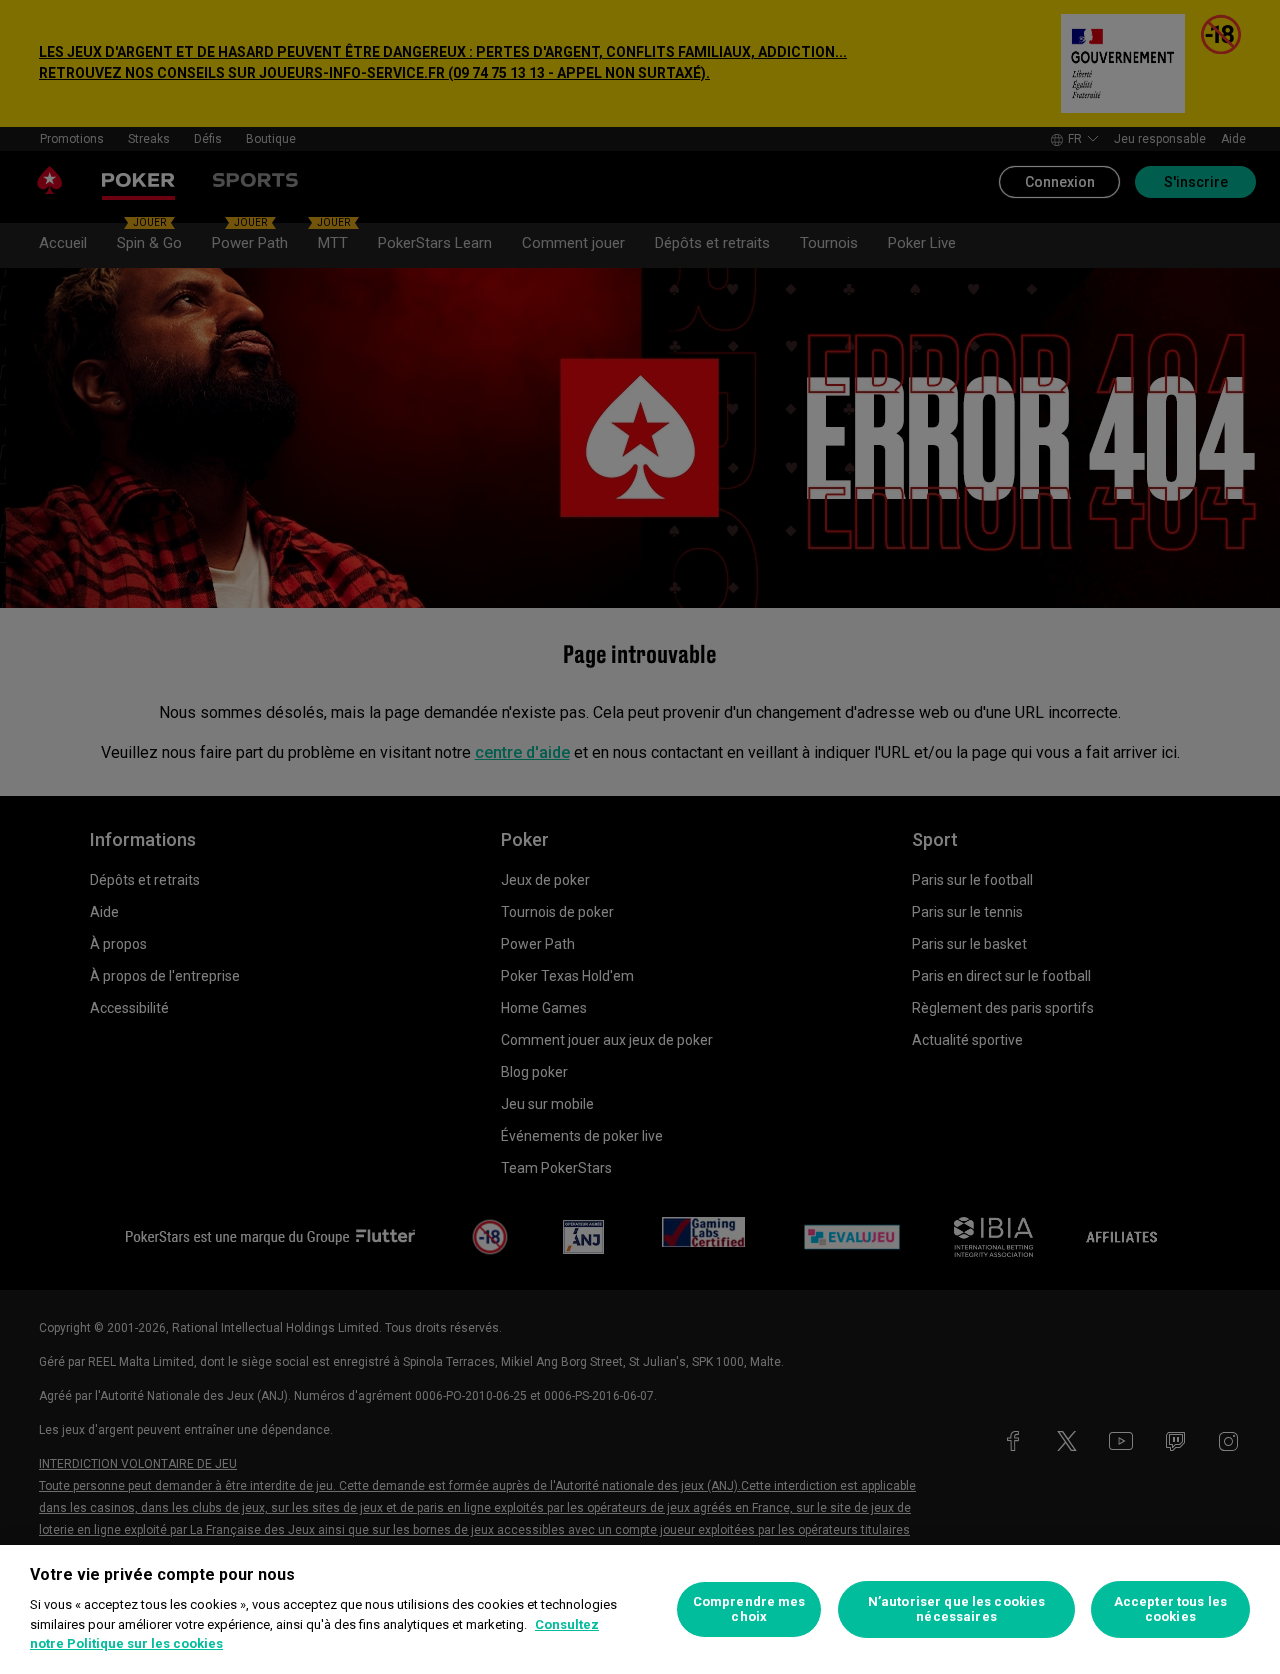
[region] (640, 1609)
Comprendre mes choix (749, 1609)
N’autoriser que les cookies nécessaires (957, 1609)
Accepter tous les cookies (1170, 1609)
